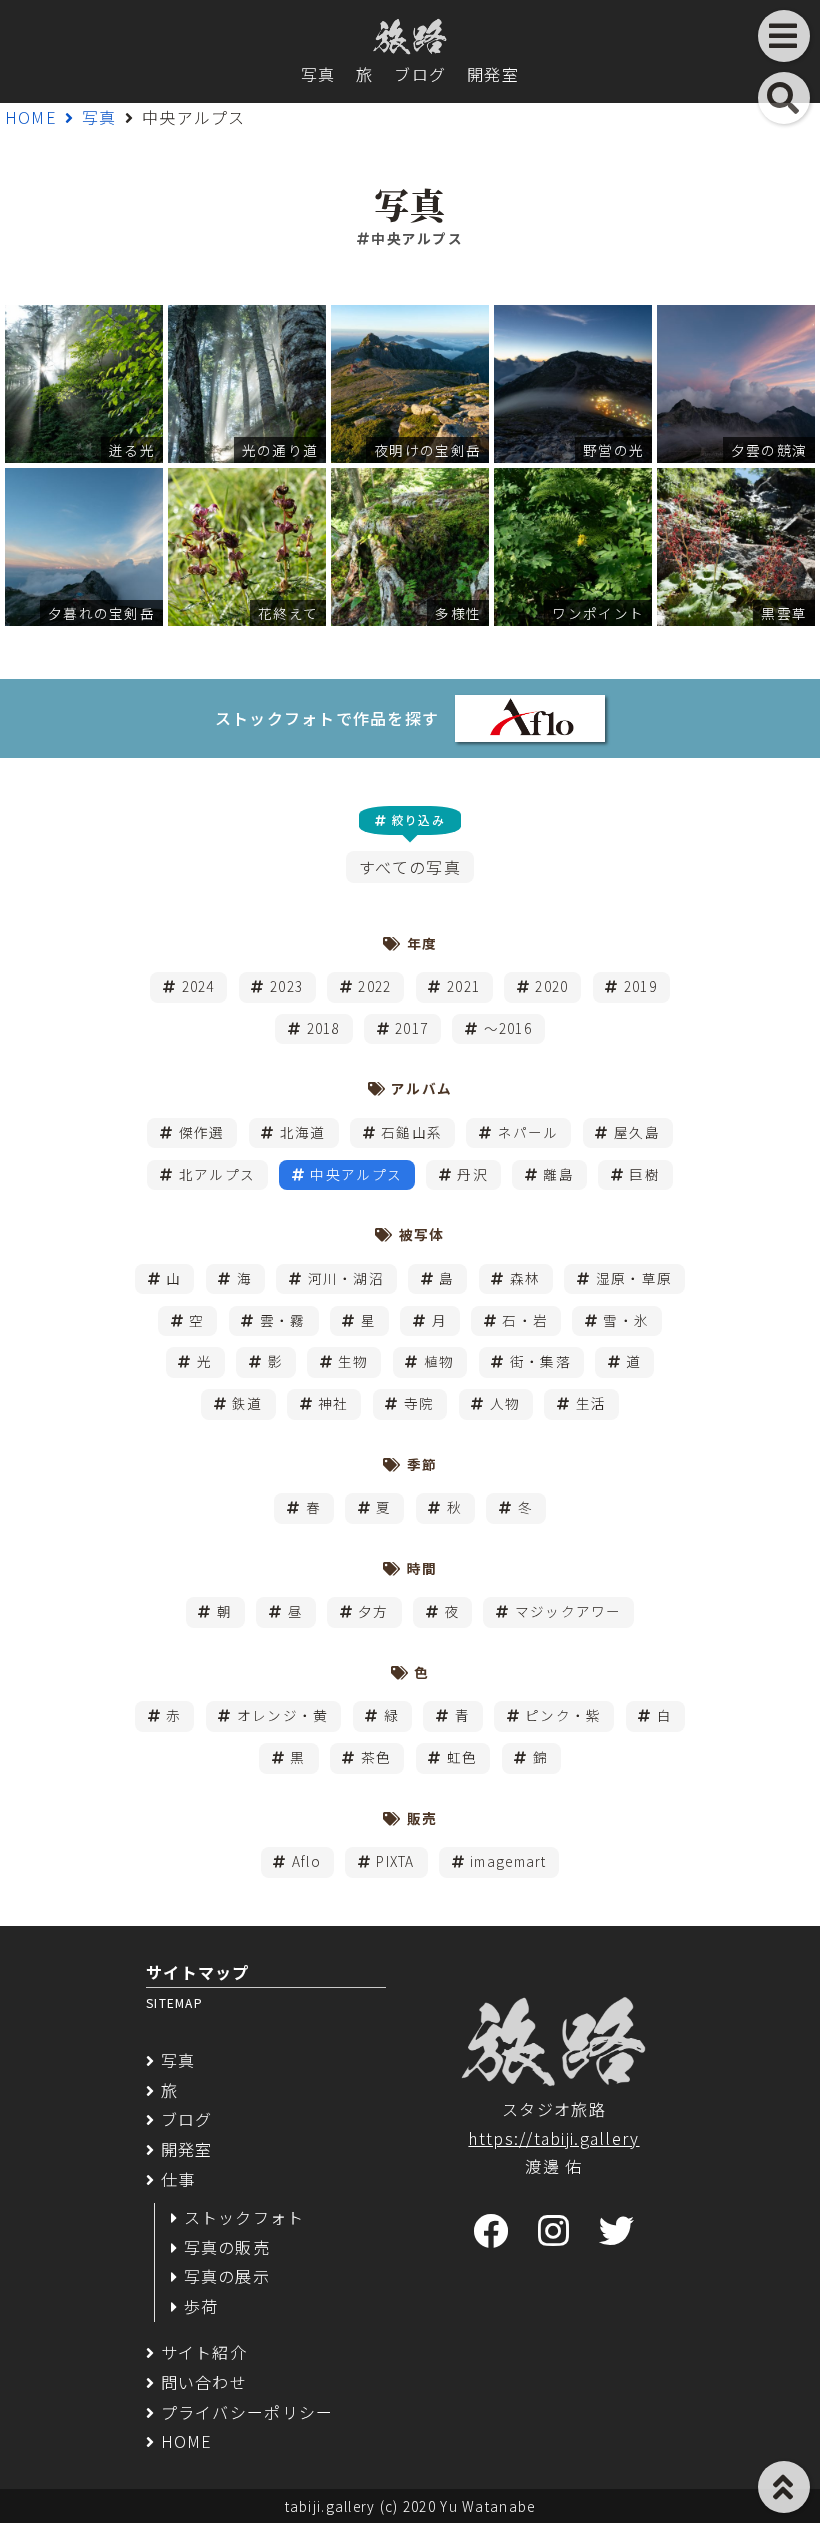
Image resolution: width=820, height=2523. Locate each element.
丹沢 (472, 1174)
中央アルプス (356, 1174)
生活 (591, 1403)
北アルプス (217, 1174)
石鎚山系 (411, 1132)
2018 (323, 1028)
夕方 (373, 1611)
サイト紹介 (204, 2352)
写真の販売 (227, 2247)
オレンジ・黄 (283, 1715)
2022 (374, 986)
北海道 (303, 1132)
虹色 (462, 1757)
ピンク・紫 (563, 1715)
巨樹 (644, 1174)
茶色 (376, 1757)
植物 (439, 1361)
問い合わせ (204, 2382)
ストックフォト (244, 2217)
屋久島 (637, 1132)
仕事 (178, 2179)
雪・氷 (626, 1320)
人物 (505, 1403)
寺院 (419, 1403)
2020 (551, 986)
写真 (318, 74)
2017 (411, 1028)
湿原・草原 (634, 1278)
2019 (640, 986)
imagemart (508, 1861)
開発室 (493, 74)
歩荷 (201, 2306)
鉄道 (247, 1403)
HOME (31, 117)
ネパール (528, 1132)
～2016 (508, 1028)
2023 (286, 986)
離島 (558, 1174)
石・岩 (525, 1320)
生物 (353, 1361)
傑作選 (202, 1132)
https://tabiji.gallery (553, 2138)
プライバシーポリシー (247, 2412)
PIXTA (395, 1861)
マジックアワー (568, 1611)
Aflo (306, 1861)
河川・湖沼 (346, 1278)
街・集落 (540, 1361)
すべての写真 (410, 867)
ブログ (420, 74)
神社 (333, 1403)
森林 (525, 1278)
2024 (198, 986)
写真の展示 (227, 2276)
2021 (463, 986)
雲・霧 (283, 1320)
